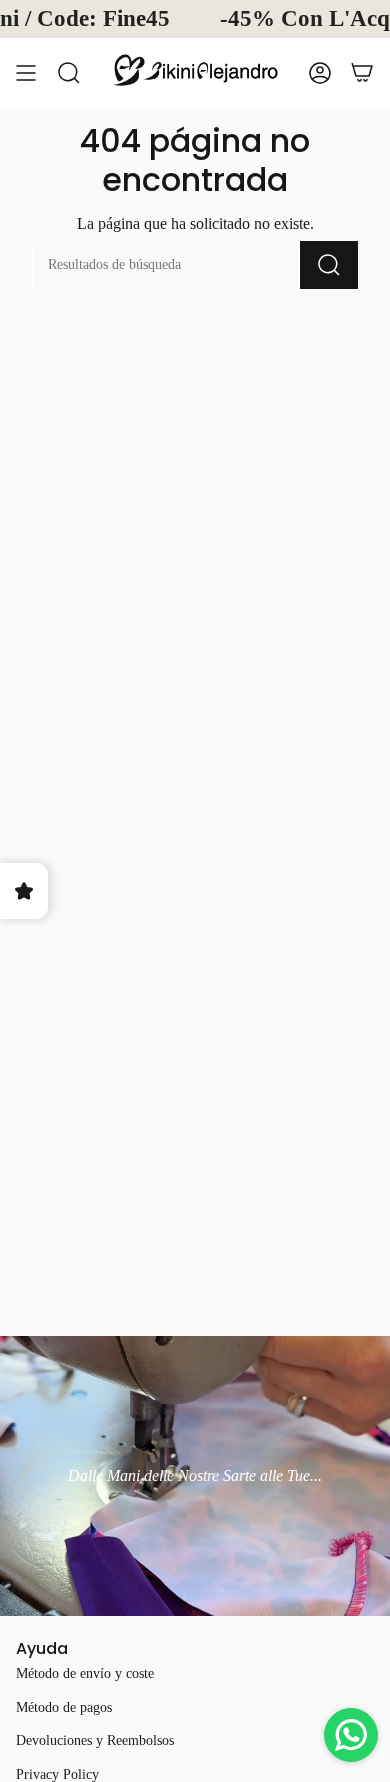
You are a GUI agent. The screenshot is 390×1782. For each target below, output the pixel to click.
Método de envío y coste (85, 1673)
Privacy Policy (57, 1774)
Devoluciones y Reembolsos (95, 1740)
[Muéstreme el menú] (26, 72)
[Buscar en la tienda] (69, 72)
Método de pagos (64, 1707)
